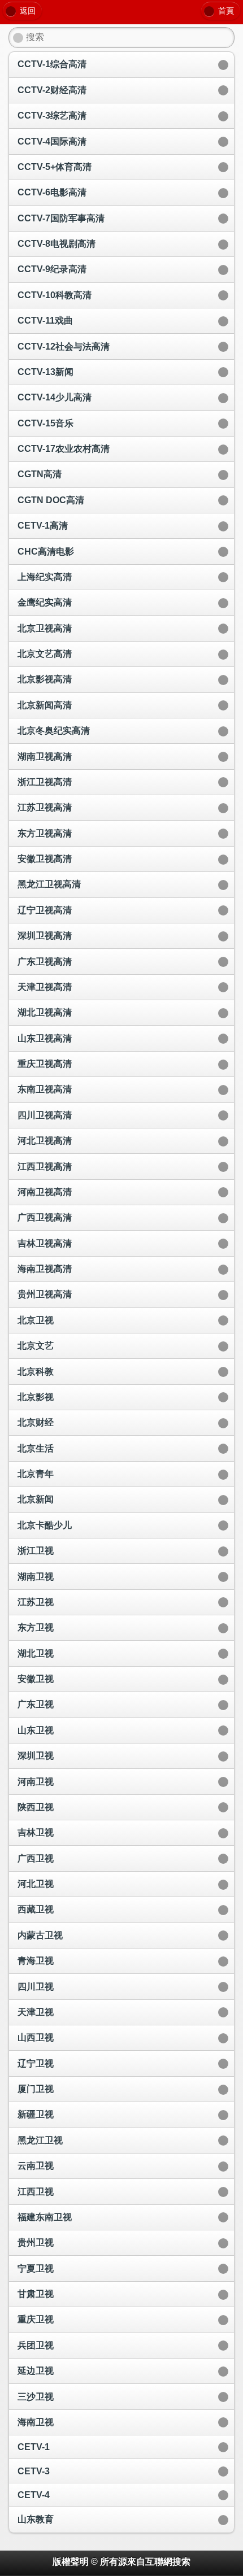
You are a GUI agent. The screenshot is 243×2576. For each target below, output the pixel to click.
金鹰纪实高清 (45, 602)
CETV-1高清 (43, 526)
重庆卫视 (36, 2319)
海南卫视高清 (45, 1269)
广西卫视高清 (45, 1217)
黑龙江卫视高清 (49, 884)
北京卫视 (36, 1320)
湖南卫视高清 (45, 757)
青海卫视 (36, 1961)
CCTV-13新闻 (45, 372)
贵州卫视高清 (45, 1294)
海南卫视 (36, 2422)
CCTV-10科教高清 (55, 295)
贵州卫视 (36, 2242)
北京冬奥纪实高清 (54, 731)
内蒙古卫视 (40, 1935)
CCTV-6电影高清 (52, 192)
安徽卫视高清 (45, 859)
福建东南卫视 (45, 2217)
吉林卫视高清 (45, 1243)
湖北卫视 (36, 1653)
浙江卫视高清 (45, 782)
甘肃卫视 (36, 2294)
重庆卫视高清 (45, 1064)
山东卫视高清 (45, 1038)
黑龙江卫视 (40, 2140)
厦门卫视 (36, 2089)
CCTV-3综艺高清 (52, 115)
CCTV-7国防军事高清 (61, 218)
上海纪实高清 (45, 577)
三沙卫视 (36, 2397)
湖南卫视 (36, 1577)
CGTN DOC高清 (51, 500)
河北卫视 (36, 1884)
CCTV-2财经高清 (52, 90)
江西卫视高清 (45, 1167)
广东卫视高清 (45, 962)
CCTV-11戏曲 (45, 321)
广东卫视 (36, 1704)
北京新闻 (36, 1499)
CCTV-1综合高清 (52, 64)
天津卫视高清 (45, 987)
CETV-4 (34, 2495)
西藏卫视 (36, 1909)
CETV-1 (34, 2447)
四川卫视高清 (45, 1115)
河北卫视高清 (45, 1141)
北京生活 (36, 1448)
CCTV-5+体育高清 (55, 167)
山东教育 (36, 2519)
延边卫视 (36, 2371)
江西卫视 (36, 2192)
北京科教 (36, 1372)
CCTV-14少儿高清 (55, 397)
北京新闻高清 (45, 705)
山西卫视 (36, 2037)
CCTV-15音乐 (45, 423)
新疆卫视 (36, 2114)
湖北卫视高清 (45, 1012)
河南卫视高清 (45, 1192)
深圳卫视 (36, 1756)
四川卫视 (36, 1987)
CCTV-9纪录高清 (52, 269)
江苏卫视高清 (45, 807)
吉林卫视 (36, 1832)
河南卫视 (36, 1782)
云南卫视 (36, 2166)
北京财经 (36, 1422)
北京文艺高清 (45, 654)
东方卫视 (36, 1627)
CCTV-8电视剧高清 (57, 244)
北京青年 (36, 1474)
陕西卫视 (36, 1807)
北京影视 (36, 1397)
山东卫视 (36, 1730)
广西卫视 (36, 1858)
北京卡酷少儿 (45, 1525)
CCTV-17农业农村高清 (64, 449)
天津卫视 (36, 2012)
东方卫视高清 (45, 833)
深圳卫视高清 (45, 936)
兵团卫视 (36, 2345)
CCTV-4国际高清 (52, 141)
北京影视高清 (45, 679)
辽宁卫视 (36, 2063)
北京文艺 (36, 1346)
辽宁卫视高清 (45, 910)
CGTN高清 (40, 474)
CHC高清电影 (46, 552)
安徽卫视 (36, 1679)
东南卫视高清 (45, 1089)
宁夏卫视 (36, 2268)
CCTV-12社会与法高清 (64, 346)
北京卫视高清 (45, 628)
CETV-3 (34, 2471)
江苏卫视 (36, 1602)
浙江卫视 (36, 1551)
